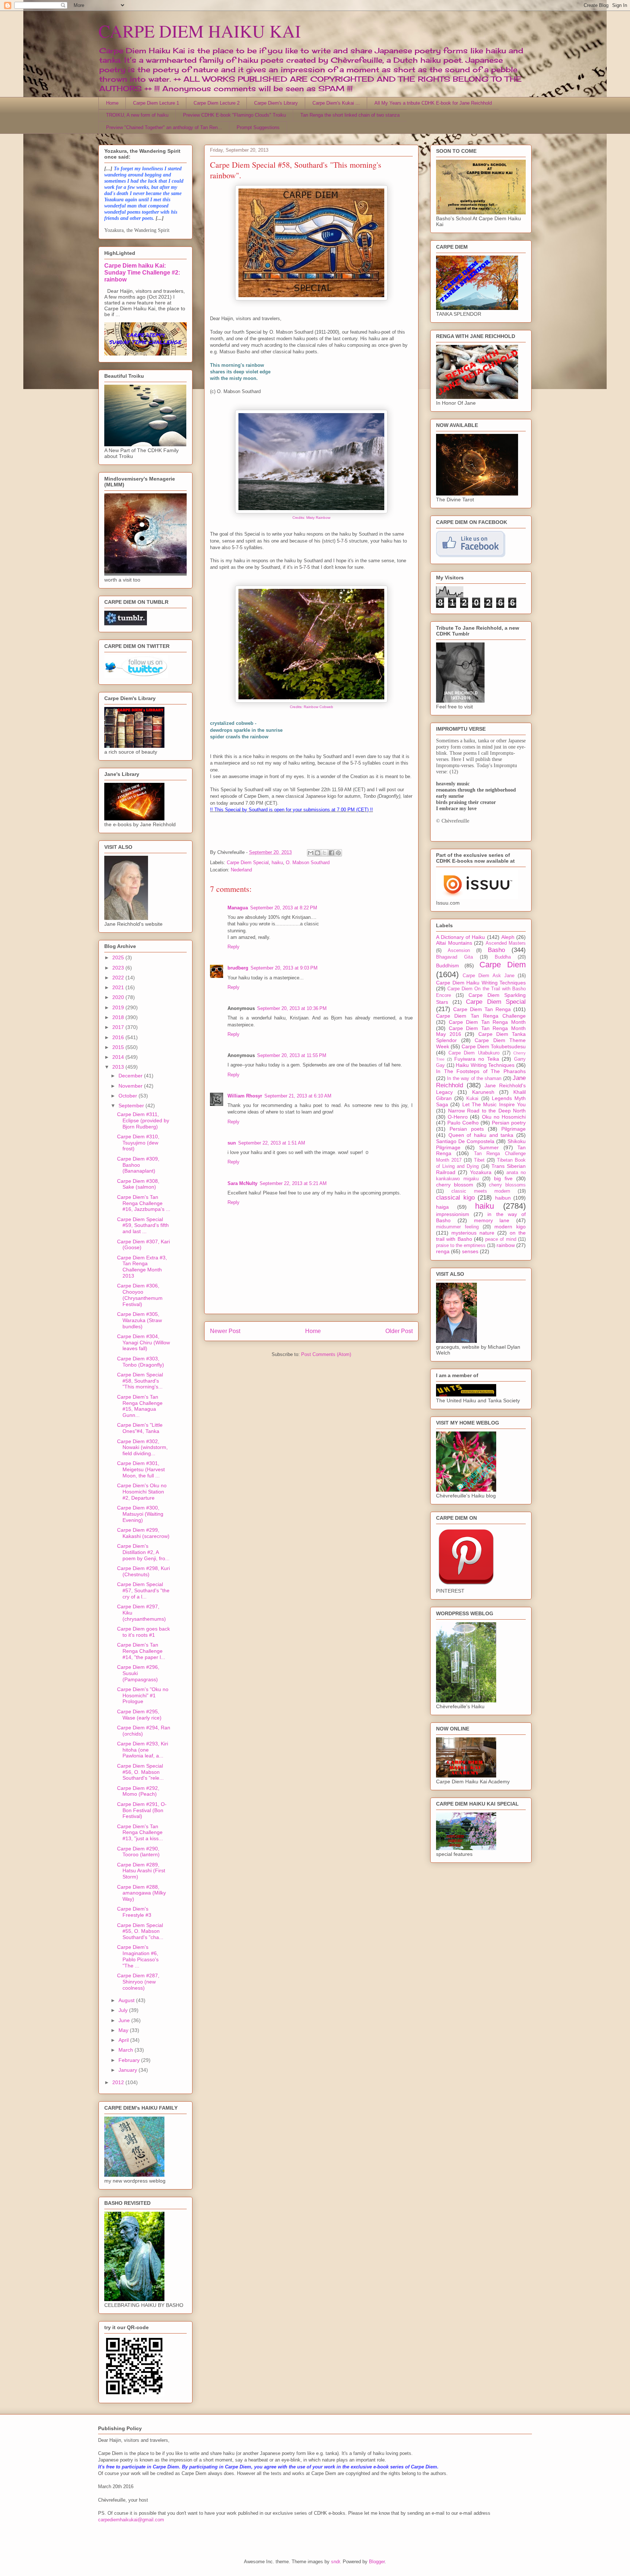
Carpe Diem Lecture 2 (217, 103)
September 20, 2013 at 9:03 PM (284, 968)
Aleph (508, 937)
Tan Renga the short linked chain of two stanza (350, 115)
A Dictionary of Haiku (461, 937)
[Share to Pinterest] (338, 853)
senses (470, 1251)
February (130, 2060)
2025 (119, 957)
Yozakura (481, 1172)
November (131, 1086)
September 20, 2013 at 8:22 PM (284, 908)
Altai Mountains (454, 943)
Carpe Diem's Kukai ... (336, 103)
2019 (119, 1007)
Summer (489, 1147)
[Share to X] (324, 853)
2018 (119, 1017)
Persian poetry (509, 1123)
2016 (119, 1037)
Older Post (399, 1331)
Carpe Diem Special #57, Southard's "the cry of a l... (143, 1590)
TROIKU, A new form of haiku (137, 115)
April (124, 2040)
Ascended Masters (506, 943)
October (129, 1096)
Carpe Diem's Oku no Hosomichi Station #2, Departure (142, 1492)
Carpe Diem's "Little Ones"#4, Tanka (140, 1428)
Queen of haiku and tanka (481, 1135)
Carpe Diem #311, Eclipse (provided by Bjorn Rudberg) (143, 1120)
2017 (119, 1027)
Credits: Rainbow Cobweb (312, 707)
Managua (238, 908)
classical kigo (455, 1198)
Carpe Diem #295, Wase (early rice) (139, 1715)
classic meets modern (481, 1191)
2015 (119, 1047)
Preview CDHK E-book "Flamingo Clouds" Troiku (234, 115)
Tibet (479, 1160)
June (125, 2020)
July (124, 2010)
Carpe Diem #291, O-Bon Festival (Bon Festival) (142, 1810)
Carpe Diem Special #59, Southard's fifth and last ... (143, 1225)
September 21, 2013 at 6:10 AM (298, 1096)
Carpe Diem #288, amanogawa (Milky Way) (141, 1893)
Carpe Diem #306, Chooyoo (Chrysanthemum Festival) (140, 1295)
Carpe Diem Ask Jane (489, 976)
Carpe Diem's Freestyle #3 (134, 1912)
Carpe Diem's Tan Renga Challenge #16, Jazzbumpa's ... (144, 1203)
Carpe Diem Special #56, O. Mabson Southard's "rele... (140, 1772)
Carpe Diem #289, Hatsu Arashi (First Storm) (141, 1871)
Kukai (472, 1099)
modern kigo (510, 1227)
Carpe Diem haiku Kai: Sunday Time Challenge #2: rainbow (142, 272)
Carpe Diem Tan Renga (482, 1009)
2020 (119, 997)
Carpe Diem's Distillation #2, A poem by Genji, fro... (143, 1552)
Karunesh (483, 1092)
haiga (442, 1207)
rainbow (506, 1245)
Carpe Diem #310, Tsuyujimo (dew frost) (138, 1143)
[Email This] (311, 853)
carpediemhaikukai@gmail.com (131, 2520)
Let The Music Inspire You (494, 1104)
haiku (277, 862)
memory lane (492, 1220)
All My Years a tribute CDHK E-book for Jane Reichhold (433, 103)
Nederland (241, 870)
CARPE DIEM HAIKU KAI (200, 31)
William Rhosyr (245, 1096)
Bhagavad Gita (454, 957)
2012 (119, 2082)
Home (112, 103)
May (124, 2030)
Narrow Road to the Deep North (487, 1111)
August (127, 2000)
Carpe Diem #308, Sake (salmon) (138, 1184)
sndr (335, 2562)
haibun (503, 1198)
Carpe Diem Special (248, 862)
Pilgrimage (514, 1129)
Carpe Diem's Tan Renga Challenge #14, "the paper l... (141, 1651)
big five (503, 1178)
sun (232, 1143)
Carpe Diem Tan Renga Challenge (481, 1016)
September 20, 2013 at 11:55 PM (292, 1055)
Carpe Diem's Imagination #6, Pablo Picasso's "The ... (138, 1956)
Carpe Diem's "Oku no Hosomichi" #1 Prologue (143, 1695)
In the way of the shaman (474, 1079)
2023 (119, 968)
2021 (119, 987)
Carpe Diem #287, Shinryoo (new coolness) (138, 1982)
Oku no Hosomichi (504, 1117)
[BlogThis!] (318, 853)
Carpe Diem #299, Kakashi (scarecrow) (143, 1533)
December (131, 1076)
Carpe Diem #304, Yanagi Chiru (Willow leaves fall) (143, 1343)
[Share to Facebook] (331, 853)
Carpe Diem (503, 965)
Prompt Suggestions (258, 127)
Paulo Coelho (463, 1123)
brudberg (238, 968)
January (129, 2070)
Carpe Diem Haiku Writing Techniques (481, 983)
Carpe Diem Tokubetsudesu (494, 1046)
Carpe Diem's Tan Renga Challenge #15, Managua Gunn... (140, 1406)
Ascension (459, 951)
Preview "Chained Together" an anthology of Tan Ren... (164, 127)
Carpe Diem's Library (276, 103)
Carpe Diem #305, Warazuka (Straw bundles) (139, 1320)
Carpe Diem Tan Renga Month (487, 1022)
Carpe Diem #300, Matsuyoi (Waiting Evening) (140, 1514)
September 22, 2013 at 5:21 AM (293, 1183)
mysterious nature (473, 1233)
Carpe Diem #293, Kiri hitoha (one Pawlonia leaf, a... (143, 1750)
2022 (119, 978)
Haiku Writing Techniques (485, 1065)
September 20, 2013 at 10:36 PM (292, 1008)
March (127, 2050)
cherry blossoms (507, 1185)
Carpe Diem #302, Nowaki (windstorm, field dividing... (142, 1448)
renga (443, 1251)
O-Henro (458, 1117)
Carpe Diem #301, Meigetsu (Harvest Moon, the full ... (141, 1469)
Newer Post (225, 1331)
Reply (234, 947)
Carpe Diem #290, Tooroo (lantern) (138, 1852)
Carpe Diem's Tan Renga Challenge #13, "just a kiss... (140, 1833)
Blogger (377, 2562)
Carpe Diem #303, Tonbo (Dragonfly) (141, 1362)
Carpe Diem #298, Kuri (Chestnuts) (143, 1571)
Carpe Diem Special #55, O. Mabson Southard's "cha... (140, 1931)
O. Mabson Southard (308, 862)
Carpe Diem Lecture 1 (156, 103)
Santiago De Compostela (465, 1141)
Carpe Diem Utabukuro (474, 1053)
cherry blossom (455, 1185)
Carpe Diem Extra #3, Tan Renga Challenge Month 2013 (142, 1267)
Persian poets (467, 1129)
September (132, 1106)
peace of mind (501, 1239)
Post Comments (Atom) (326, 1354)
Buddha (503, 957)
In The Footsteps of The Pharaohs (481, 1071)
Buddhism (448, 965)
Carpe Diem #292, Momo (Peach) (138, 1791)
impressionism (453, 1214)
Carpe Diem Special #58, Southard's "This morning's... (140, 1381)
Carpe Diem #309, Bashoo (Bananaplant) (138, 1165)
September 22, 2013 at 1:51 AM (272, 1143)
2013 (119, 1067)
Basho (496, 950)
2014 (119, 1057)
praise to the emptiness (461, 1246)
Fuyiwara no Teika (477, 1059)
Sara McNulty (242, 1183)
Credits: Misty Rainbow (311, 518)
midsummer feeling (457, 1227)
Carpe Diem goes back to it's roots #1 (143, 1632)
